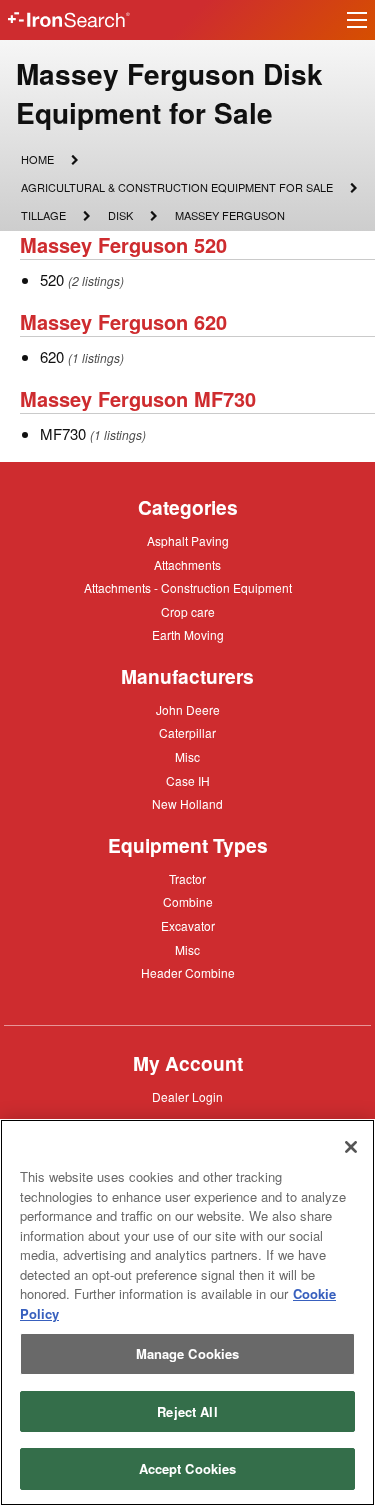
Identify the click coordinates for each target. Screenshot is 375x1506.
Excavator (188, 925)
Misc (187, 756)
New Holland (187, 805)
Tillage (43, 214)
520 (52, 279)
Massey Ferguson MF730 (138, 398)
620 (52, 356)
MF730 (63, 433)
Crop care (188, 613)
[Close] (351, 1147)
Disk (120, 214)
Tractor (187, 878)
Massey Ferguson (229, 217)
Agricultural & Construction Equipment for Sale (176, 189)
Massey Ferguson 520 (123, 244)
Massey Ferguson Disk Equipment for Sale (169, 93)
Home (37, 158)
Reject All (187, 1411)
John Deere (188, 711)
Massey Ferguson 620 (123, 321)
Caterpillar (187, 732)
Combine (188, 901)
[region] (187, 1312)
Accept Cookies (188, 1468)
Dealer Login (187, 1098)
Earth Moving (188, 636)
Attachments (187, 564)
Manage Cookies (188, 1353)
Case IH (188, 782)
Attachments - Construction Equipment (188, 589)
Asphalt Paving (188, 542)
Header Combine (188, 974)
